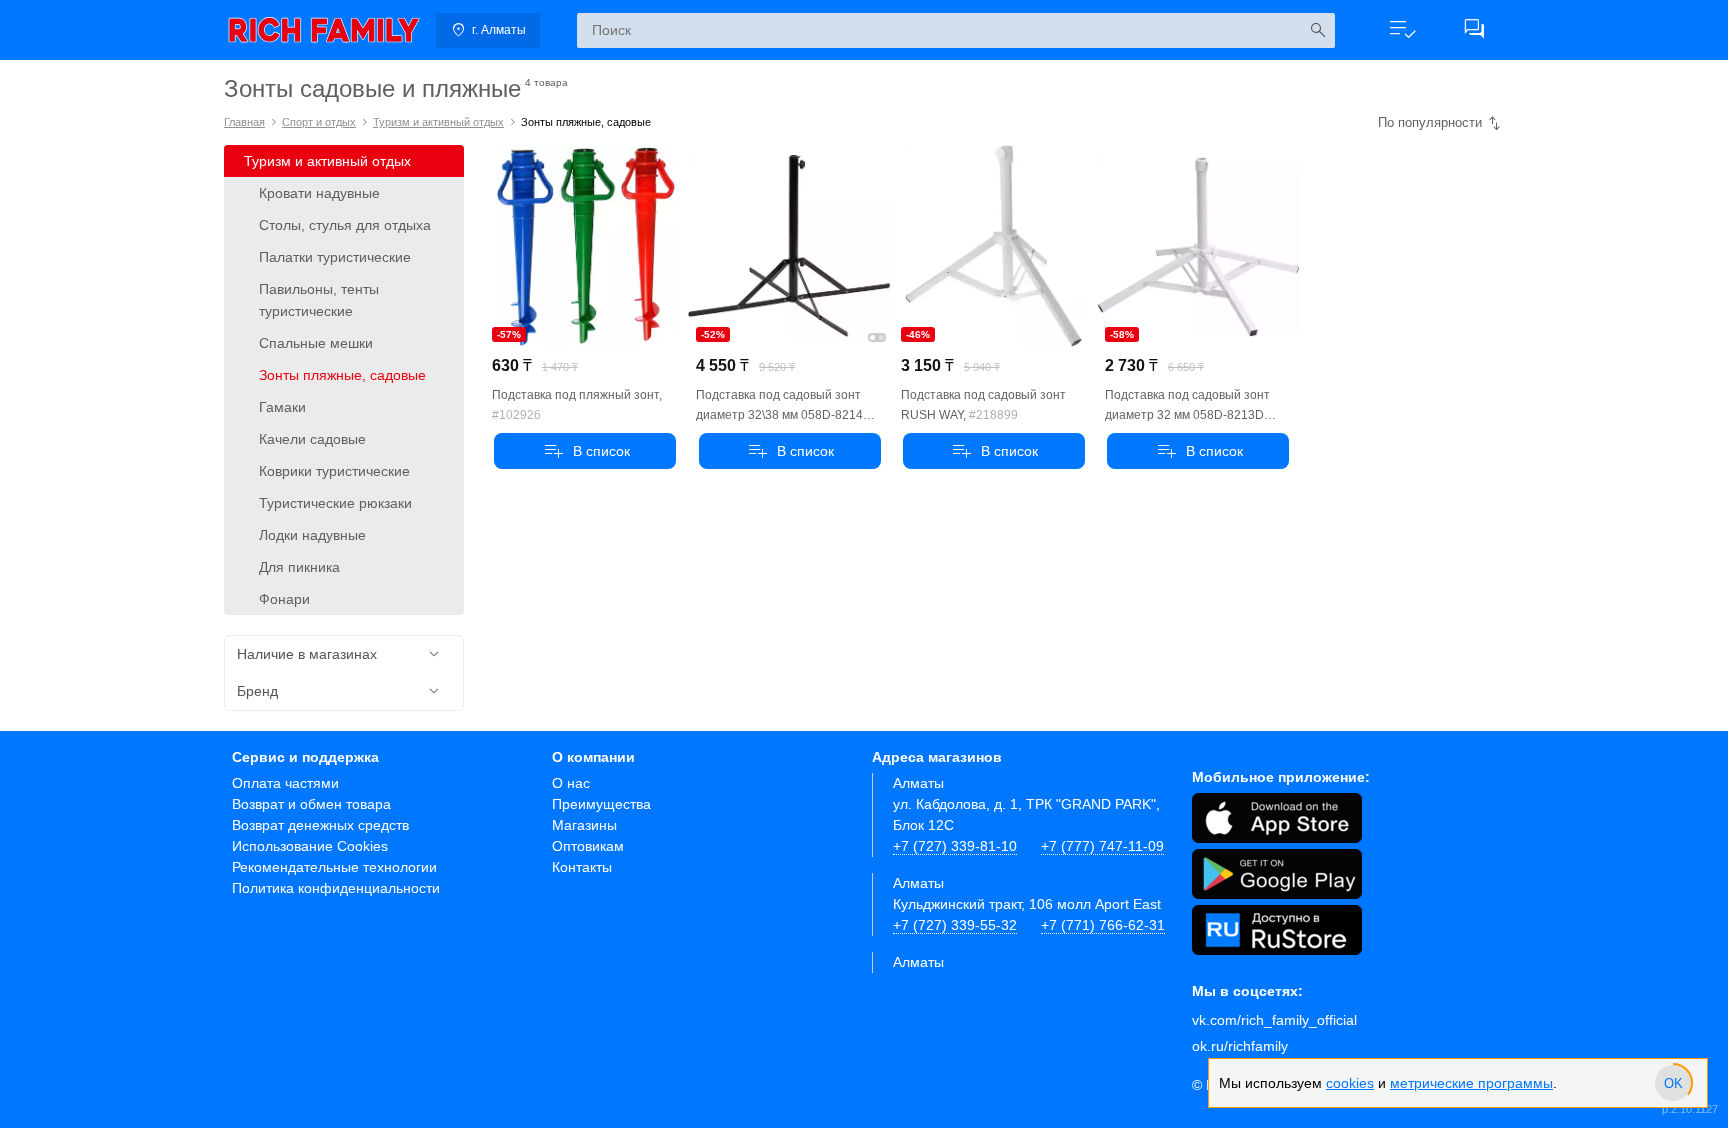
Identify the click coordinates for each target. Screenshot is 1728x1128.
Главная (244, 122)
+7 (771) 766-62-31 (1103, 925)
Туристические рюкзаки (335, 503)
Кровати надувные (319, 193)
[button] (1402, 30)
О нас (571, 783)
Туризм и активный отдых (438, 122)
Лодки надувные (312, 535)
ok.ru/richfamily (1240, 1046)
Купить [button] (585, 451)
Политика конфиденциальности (336, 888)
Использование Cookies (310, 846)
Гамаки (282, 407)
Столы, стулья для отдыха (345, 225)
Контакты (582, 867)
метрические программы (1471, 1083)
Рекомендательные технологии (334, 867)
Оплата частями (285, 783)
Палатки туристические (335, 257)
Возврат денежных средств (320, 825)
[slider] (1673, 1083)
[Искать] (1317, 30)
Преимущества (601, 804)
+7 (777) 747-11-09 (1102, 846)
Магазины (584, 825)
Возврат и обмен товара (311, 804)
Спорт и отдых (319, 122)
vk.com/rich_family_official (1274, 1020)
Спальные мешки (316, 343)
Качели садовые (312, 439)
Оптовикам (588, 846)
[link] (324, 30)
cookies (1350, 1083)
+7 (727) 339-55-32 (955, 925)
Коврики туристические (334, 471)
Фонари (284, 599)
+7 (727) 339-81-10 (955, 846)
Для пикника (299, 567)
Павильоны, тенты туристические (319, 300)
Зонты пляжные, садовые (342, 375)
